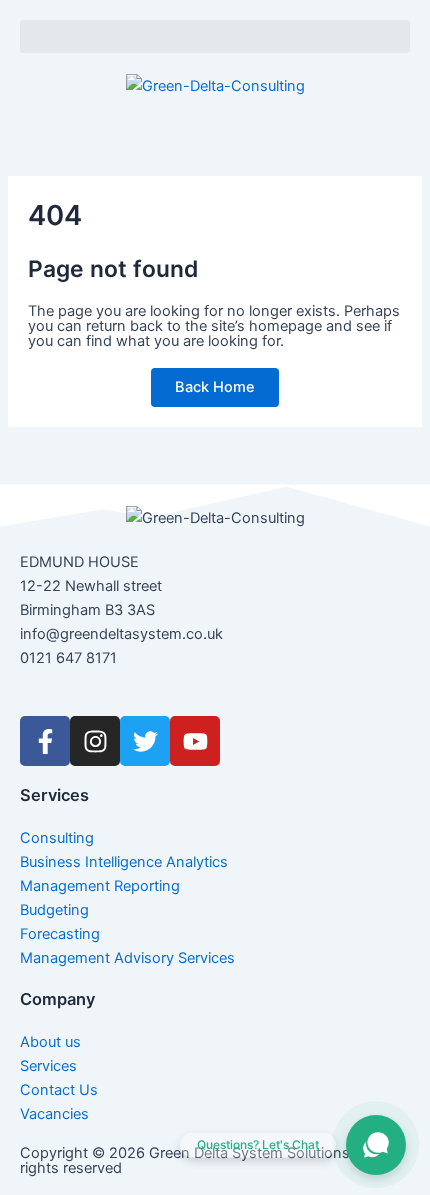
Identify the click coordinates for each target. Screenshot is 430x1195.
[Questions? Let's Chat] (376, 1145)
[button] (215, 36)
